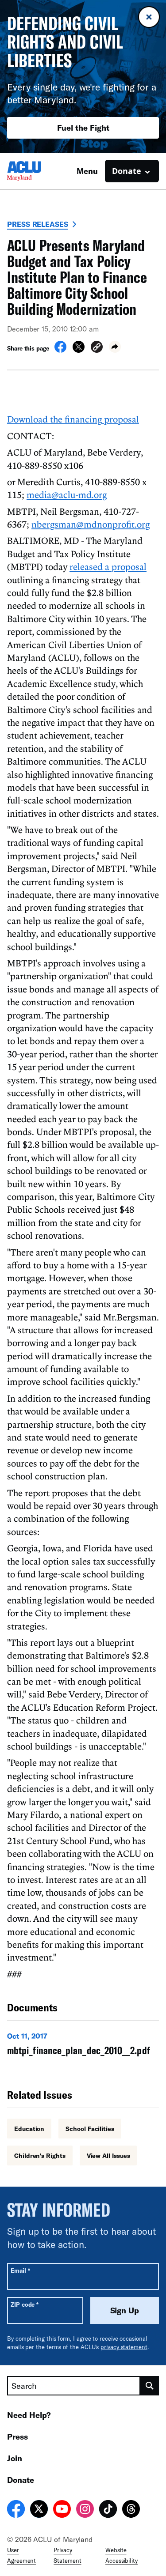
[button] (97, 348)
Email (20, 2270)
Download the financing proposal (73, 419)
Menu (87, 171)
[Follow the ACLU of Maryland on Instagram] (85, 2510)
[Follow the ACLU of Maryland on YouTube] (62, 2510)
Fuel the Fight (83, 128)
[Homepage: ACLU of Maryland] (38, 171)
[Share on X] (79, 350)
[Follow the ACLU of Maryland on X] (39, 2510)
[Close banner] (149, 17)
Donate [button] (127, 171)
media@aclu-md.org (67, 494)
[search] (150, 2386)
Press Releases (38, 224)
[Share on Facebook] (60, 350)
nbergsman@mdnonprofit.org (91, 524)
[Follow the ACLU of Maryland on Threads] (131, 2510)
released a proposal (108, 566)
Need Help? (29, 2415)
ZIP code (25, 2304)
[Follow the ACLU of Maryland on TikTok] (108, 2510)
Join (15, 2458)
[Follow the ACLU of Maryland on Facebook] (16, 2510)
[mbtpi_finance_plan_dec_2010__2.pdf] (83, 2046)
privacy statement (124, 2347)
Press (17, 2436)
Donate (21, 2480)
